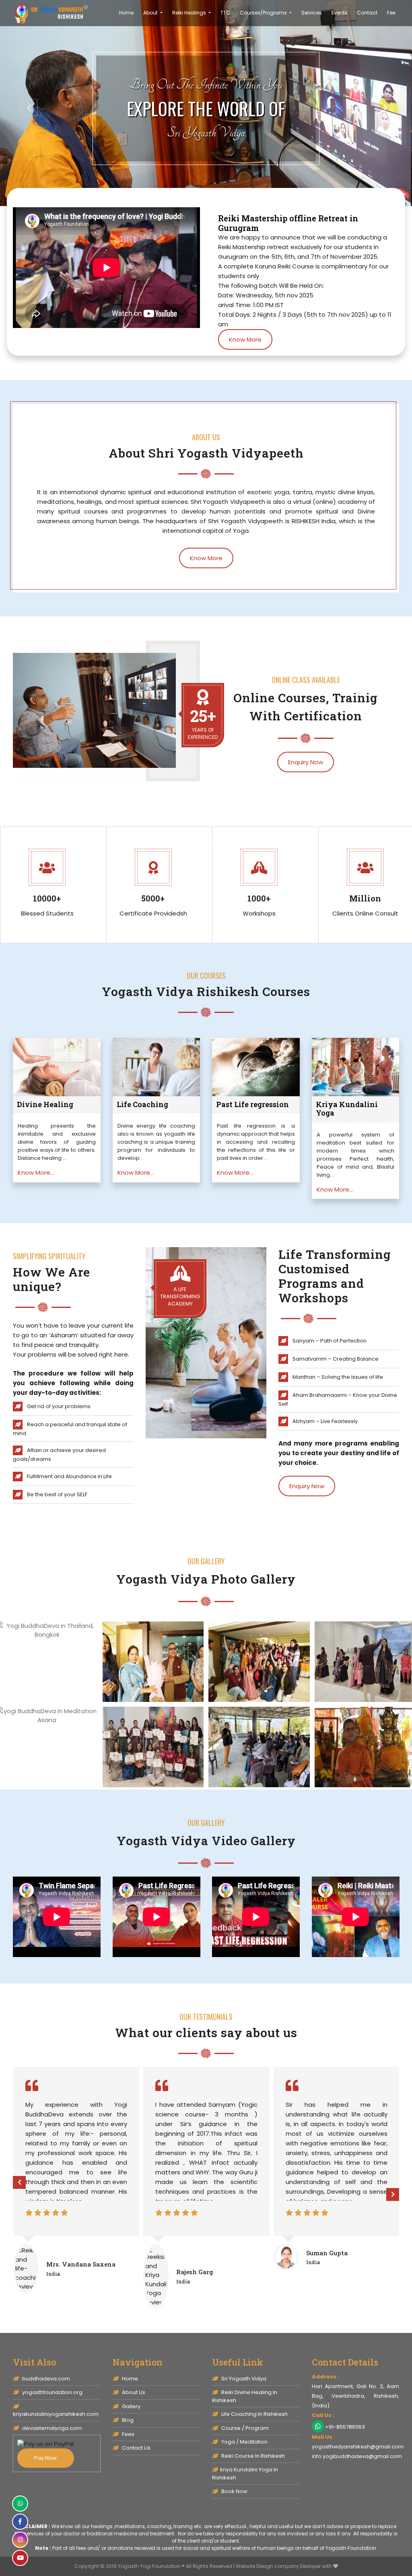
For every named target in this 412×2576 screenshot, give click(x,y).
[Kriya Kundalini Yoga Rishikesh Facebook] (20, 2522)
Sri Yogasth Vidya (243, 2379)
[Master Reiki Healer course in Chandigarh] (153, 1746)
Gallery (131, 2406)
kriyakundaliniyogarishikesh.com (56, 2414)
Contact (367, 13)
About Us (133, 2392)
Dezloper (310, 2566)
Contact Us (136, 2448)
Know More (245, 339)
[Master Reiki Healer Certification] (259, 1746)
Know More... (36, 1173)
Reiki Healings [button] (190, 13)
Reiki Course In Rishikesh (252, 2456)
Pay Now (45, 2458)
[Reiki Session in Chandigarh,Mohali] (153, 1661)
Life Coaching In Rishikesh (254, 2414)
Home (126, 13)
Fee (391, 13)
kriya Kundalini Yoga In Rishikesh (245, 2474)
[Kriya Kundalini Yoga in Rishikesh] (51, 13)
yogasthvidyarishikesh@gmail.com (358, 2447)
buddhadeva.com (45, 2379)
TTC (225, 13)
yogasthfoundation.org (52, 2392)
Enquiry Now (306, 762)
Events (339, 13)
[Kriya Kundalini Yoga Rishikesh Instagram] (20, 2540)
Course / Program (244, 2428)
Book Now (234, 2491)
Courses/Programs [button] (264, 13)
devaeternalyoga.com (51, 2428)
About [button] (151, 13)
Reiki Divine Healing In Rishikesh (245, 2396)
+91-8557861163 (345, 2427)
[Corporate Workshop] (259, 1661)
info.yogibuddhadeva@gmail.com (357, 2456)
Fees (128, 2434)
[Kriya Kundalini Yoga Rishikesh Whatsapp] (20, 2504)
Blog (127, 2420)
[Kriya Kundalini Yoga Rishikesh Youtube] (20, 2558)
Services (312, 13)
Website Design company (267, 2566)
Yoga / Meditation (244, 2442)
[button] (25, 103)
